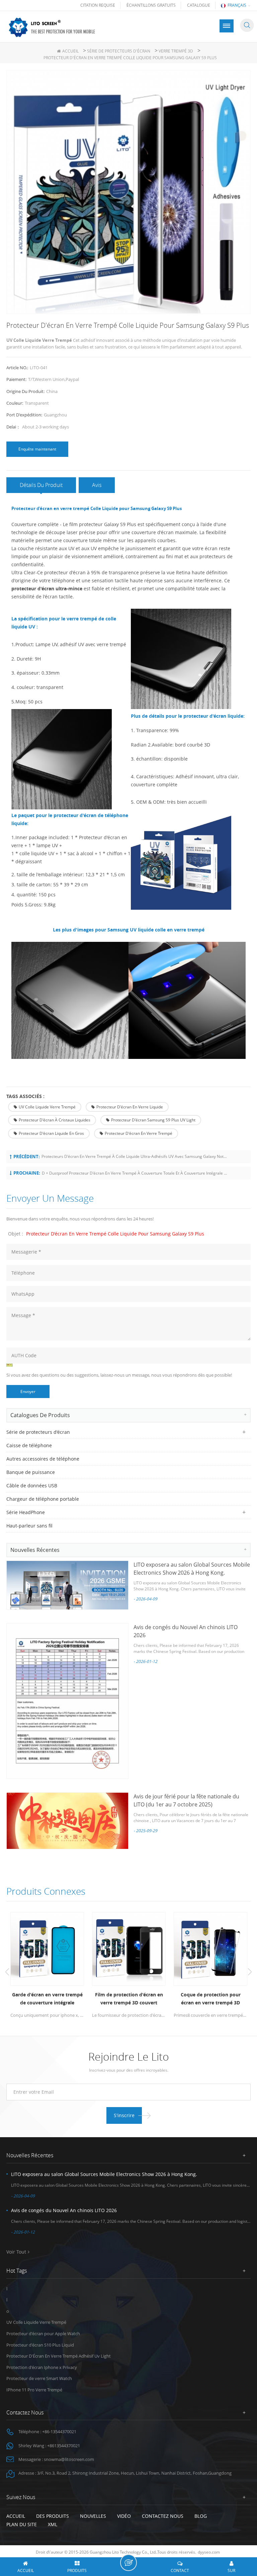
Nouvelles (93, 2516)
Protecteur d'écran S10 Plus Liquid (40, 2345)
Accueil (70, 51)
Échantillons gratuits (151, 5)
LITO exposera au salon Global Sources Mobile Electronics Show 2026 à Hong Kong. (104, 2174)
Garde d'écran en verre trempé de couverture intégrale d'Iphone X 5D (47, 1999)
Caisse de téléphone (29, 1445)
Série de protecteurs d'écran (119, 51)
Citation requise (98, 5)
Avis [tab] (97, 485)
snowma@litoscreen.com (69, 2459)
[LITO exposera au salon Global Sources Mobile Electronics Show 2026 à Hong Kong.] (67, 1585)
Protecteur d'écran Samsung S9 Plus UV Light (153, 1120)
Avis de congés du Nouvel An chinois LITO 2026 (64, 2210)
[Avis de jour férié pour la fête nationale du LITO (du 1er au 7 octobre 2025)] (67, 1821)
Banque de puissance (31, 1472)
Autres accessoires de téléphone (43, 1459)
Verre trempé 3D (176, 51)
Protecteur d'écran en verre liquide (130, 1107)
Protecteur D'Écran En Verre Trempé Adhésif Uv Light (59, 2356)
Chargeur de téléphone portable (43, 1499)
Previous (7, 1972)
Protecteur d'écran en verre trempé (139, 1133)
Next (250, 1972)
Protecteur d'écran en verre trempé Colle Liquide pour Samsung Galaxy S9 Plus (115, 1234)
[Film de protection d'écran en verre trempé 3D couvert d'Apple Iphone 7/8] (129, 1949)
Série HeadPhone (26, 1512)
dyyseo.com (209, 2552)
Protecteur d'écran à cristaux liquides (55, 1120)
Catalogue (199, 5)
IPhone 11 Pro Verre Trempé (34, 2390)
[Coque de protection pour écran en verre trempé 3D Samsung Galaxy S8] (210, 1949)
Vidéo (124, 2516)
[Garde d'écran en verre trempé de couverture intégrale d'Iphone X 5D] (47, 1949)
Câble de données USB (32, 1485)
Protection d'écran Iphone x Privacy (42, 2367)
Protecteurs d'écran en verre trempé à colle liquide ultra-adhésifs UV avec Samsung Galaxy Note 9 (134, 1156)
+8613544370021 (64, 2446)
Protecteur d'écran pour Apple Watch (43, 2334)
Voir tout (16, 2252)
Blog (201, 2516)
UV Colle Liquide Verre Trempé (47, 1107)
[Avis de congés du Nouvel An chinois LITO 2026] (67, 1701)
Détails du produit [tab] (41, 485)
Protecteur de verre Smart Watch (39, 2378)
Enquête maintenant (37, 449)
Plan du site (22, 2524)
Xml (53, 2524)
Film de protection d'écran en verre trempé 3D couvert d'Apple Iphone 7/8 (129, 1999)
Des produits (53, 2516)
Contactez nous (163, 2516)
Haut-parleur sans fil (29, 1526)
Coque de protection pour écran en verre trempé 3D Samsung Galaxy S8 (211, 1999)
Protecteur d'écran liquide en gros (51, 1133)
